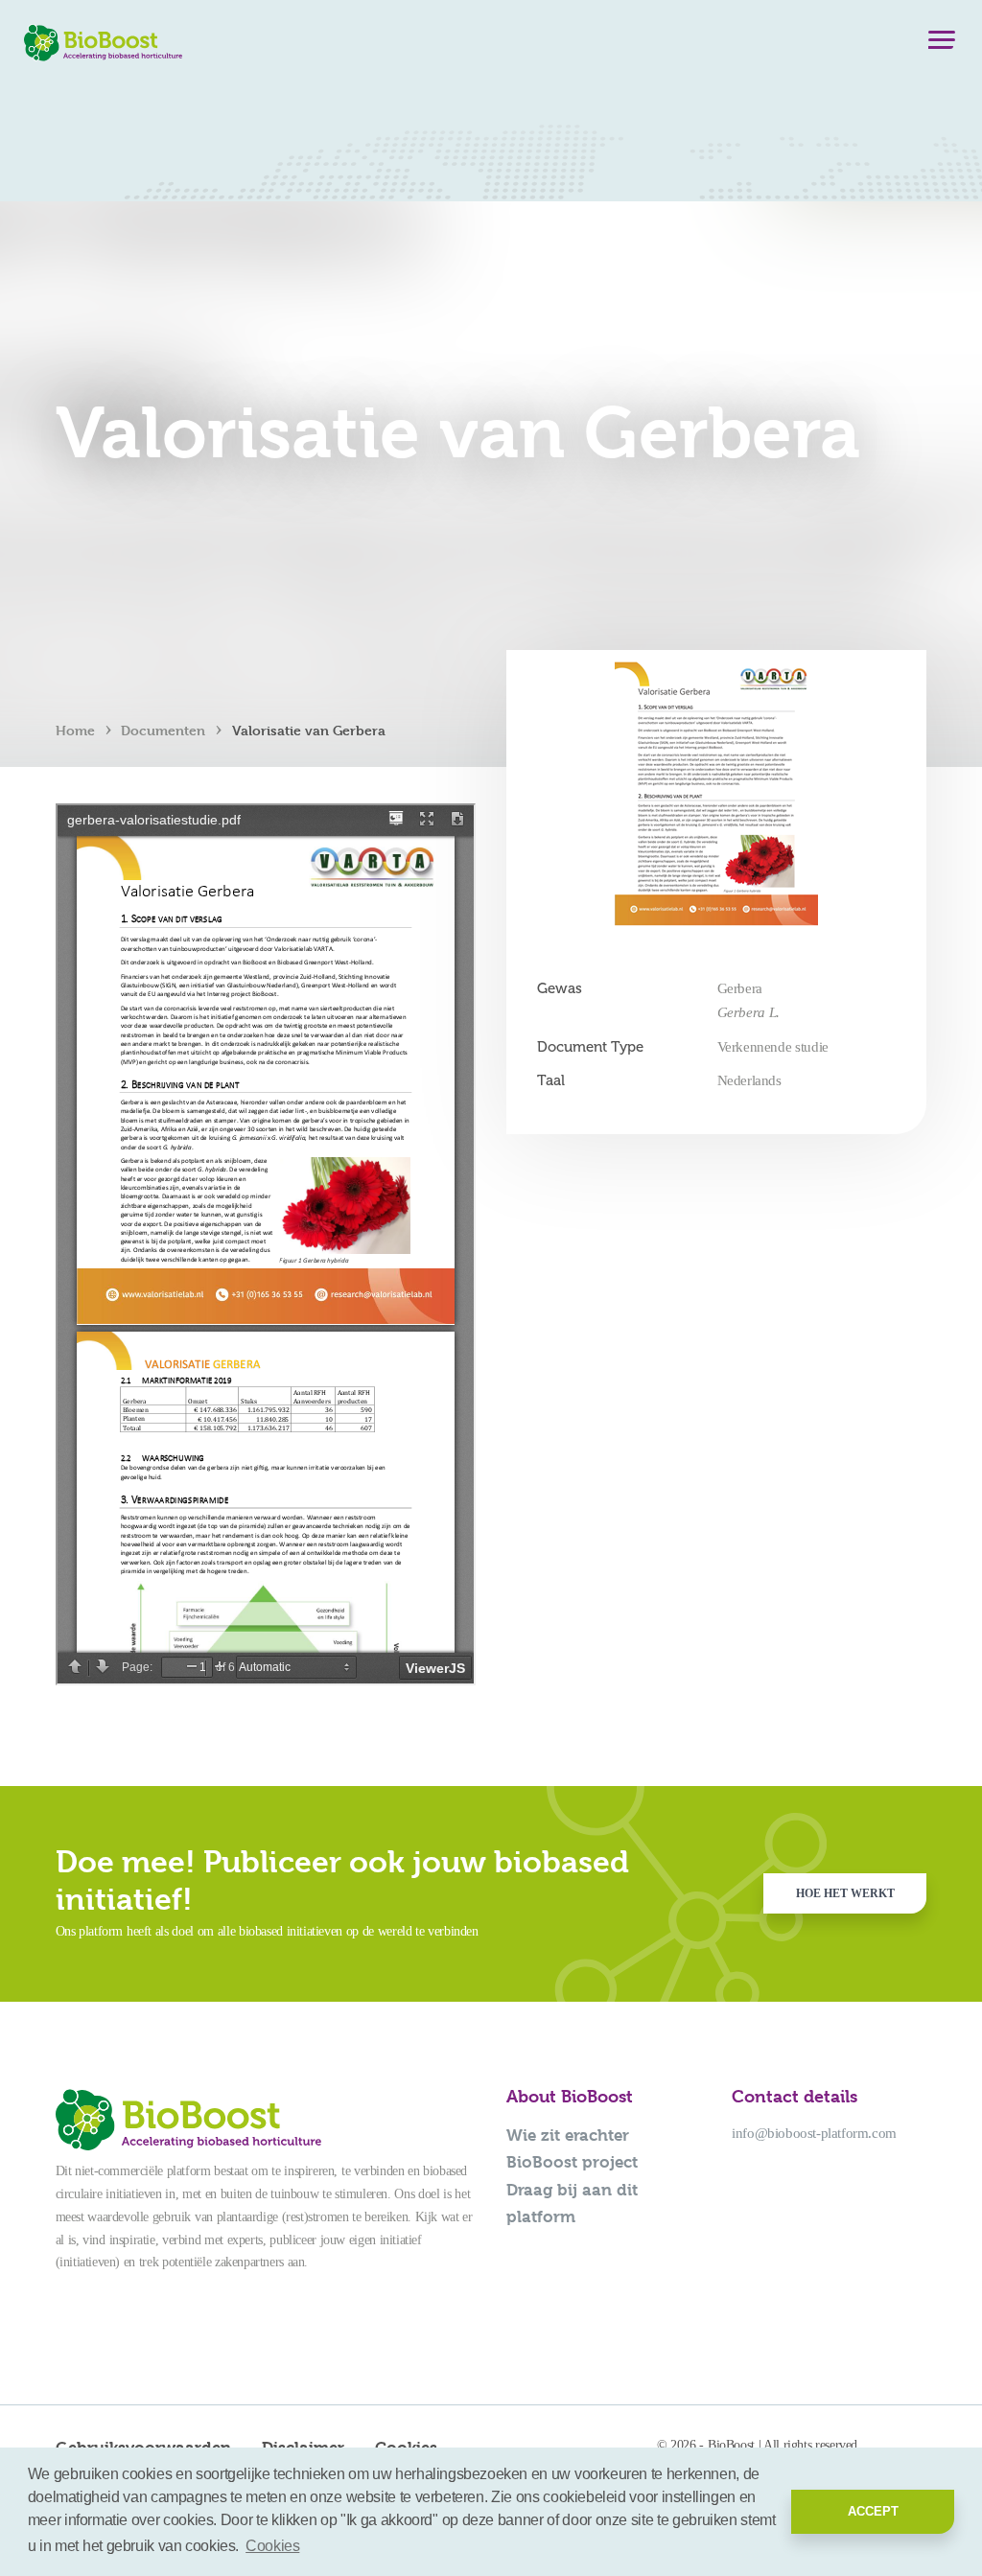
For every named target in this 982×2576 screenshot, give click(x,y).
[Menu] (942, 44)
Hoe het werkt (845, 1893)
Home (75, 730)
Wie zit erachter (568, 2135)
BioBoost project (572, 2162)
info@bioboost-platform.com (814, 2133)
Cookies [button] (272, 2546)
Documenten (163, 730)
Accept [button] (873, 2511)
